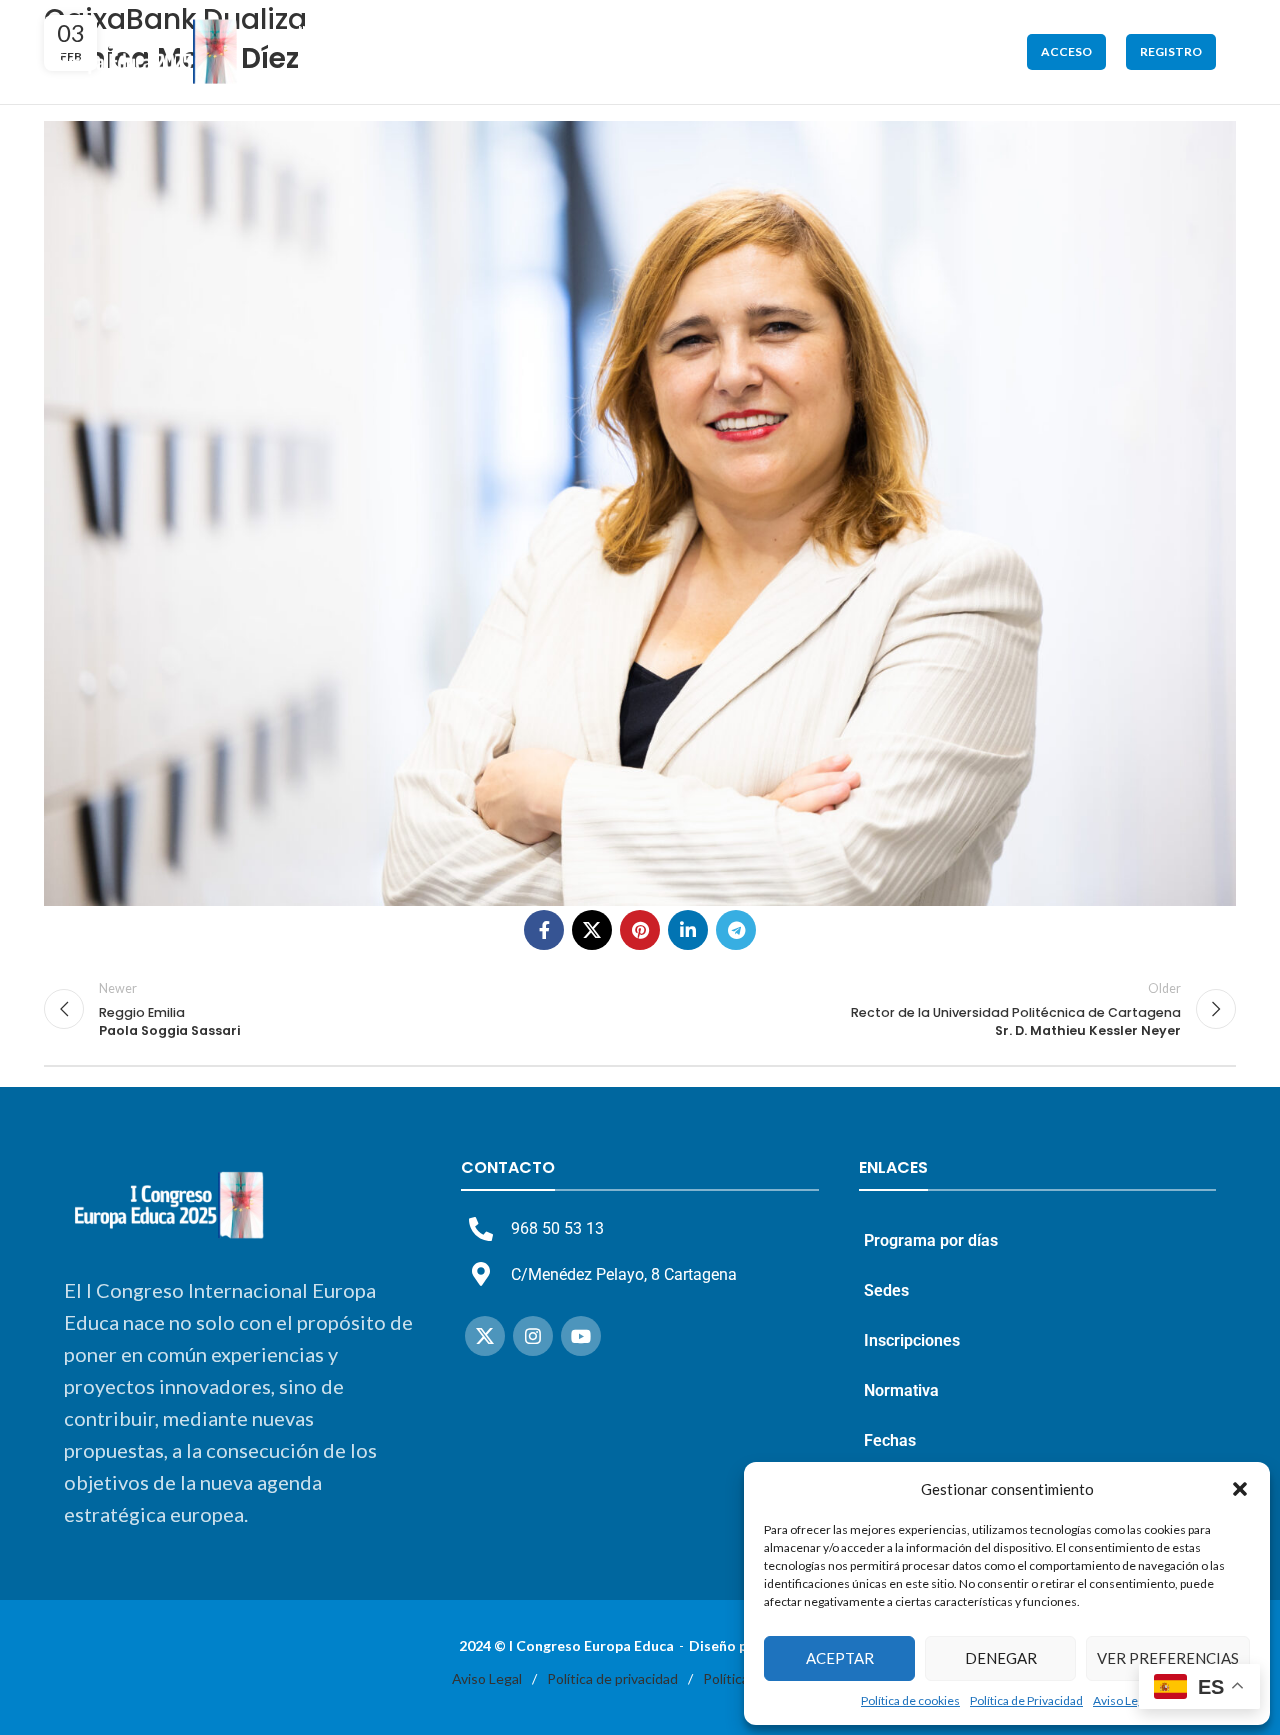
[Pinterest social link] (640, 930)
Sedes (886, 1290)
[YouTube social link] (581, 1336)
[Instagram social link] (533, 1336)
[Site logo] (147, 50)
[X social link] (592, 930)
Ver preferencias (1168, 1658)
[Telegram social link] (736, 930)
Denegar (1001, 1658)
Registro (1171, 51)
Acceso (1066, 51)
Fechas (890, 1440)
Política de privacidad (612, 1678)
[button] (1240, 1489)
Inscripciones (912, 1340)
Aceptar (840, 1658)
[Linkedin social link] (688, 930)
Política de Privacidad (1026, 1700)
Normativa (901, 1390)
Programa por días (931, 1240)
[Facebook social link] (544, 930)
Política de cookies (910, 1700)
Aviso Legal (1123, 1700)
